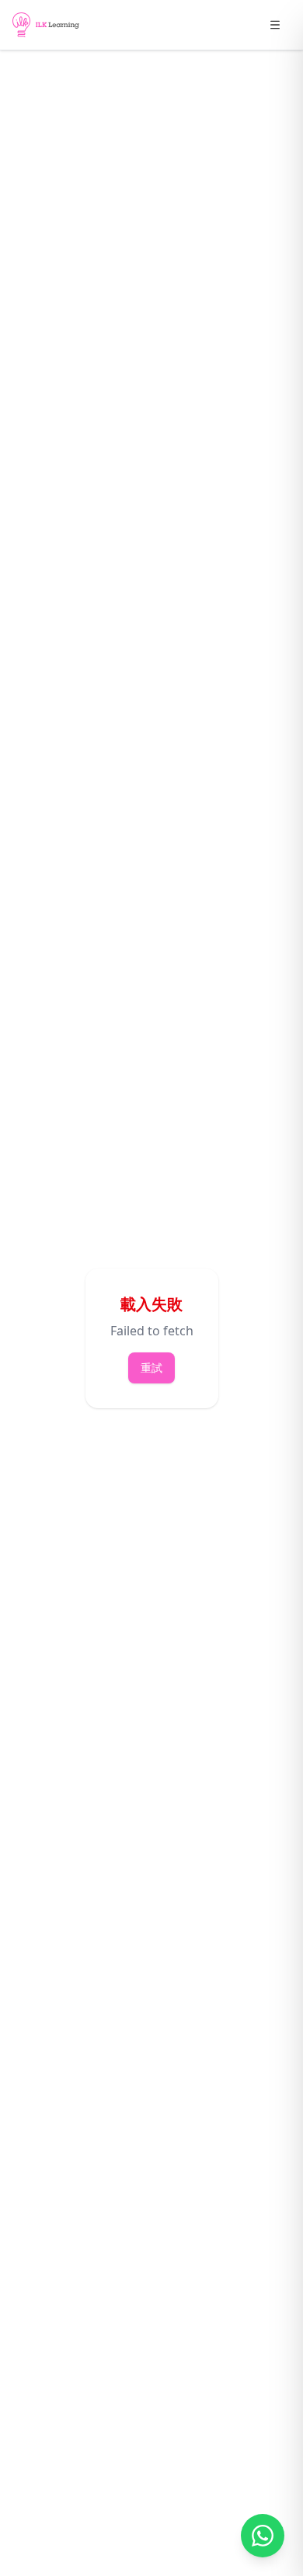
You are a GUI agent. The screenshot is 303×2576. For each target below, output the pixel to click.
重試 (151, 1368)
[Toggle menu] (275, 25)
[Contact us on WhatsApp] (263, 2536)
